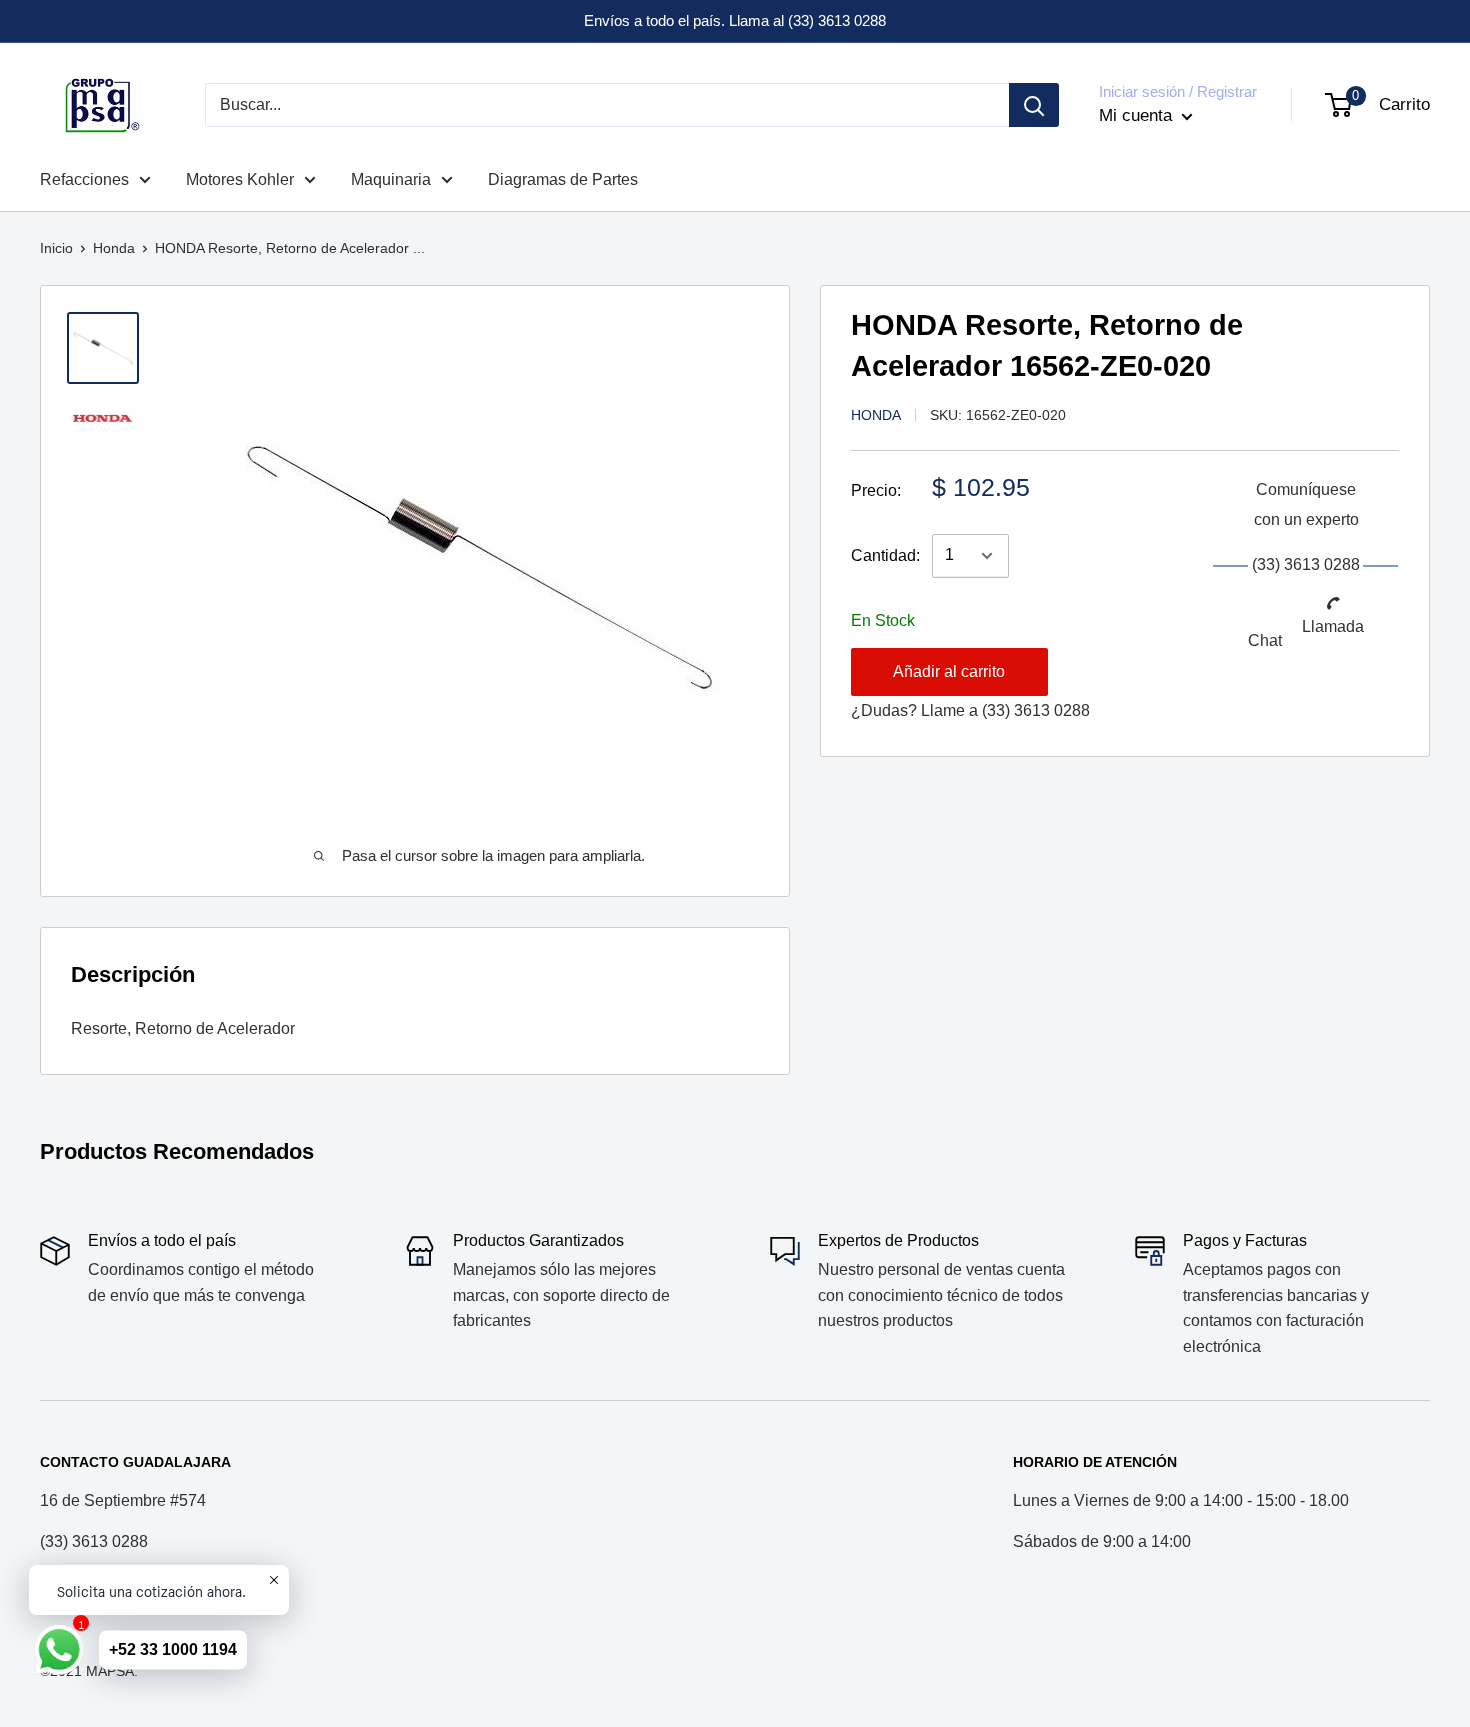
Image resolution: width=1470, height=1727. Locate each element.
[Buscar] (1034, 105)
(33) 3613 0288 (1036, 710)
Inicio (56, 248)
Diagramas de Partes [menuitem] (563, 179)
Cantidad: (885, 555)
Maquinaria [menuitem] (391, 179)
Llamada (1333, 625)
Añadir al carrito (949, 671)
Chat (1265, 639)
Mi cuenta (1138, 115)
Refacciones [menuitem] (84, 179)
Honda (114, 248)
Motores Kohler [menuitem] (240, 179)
